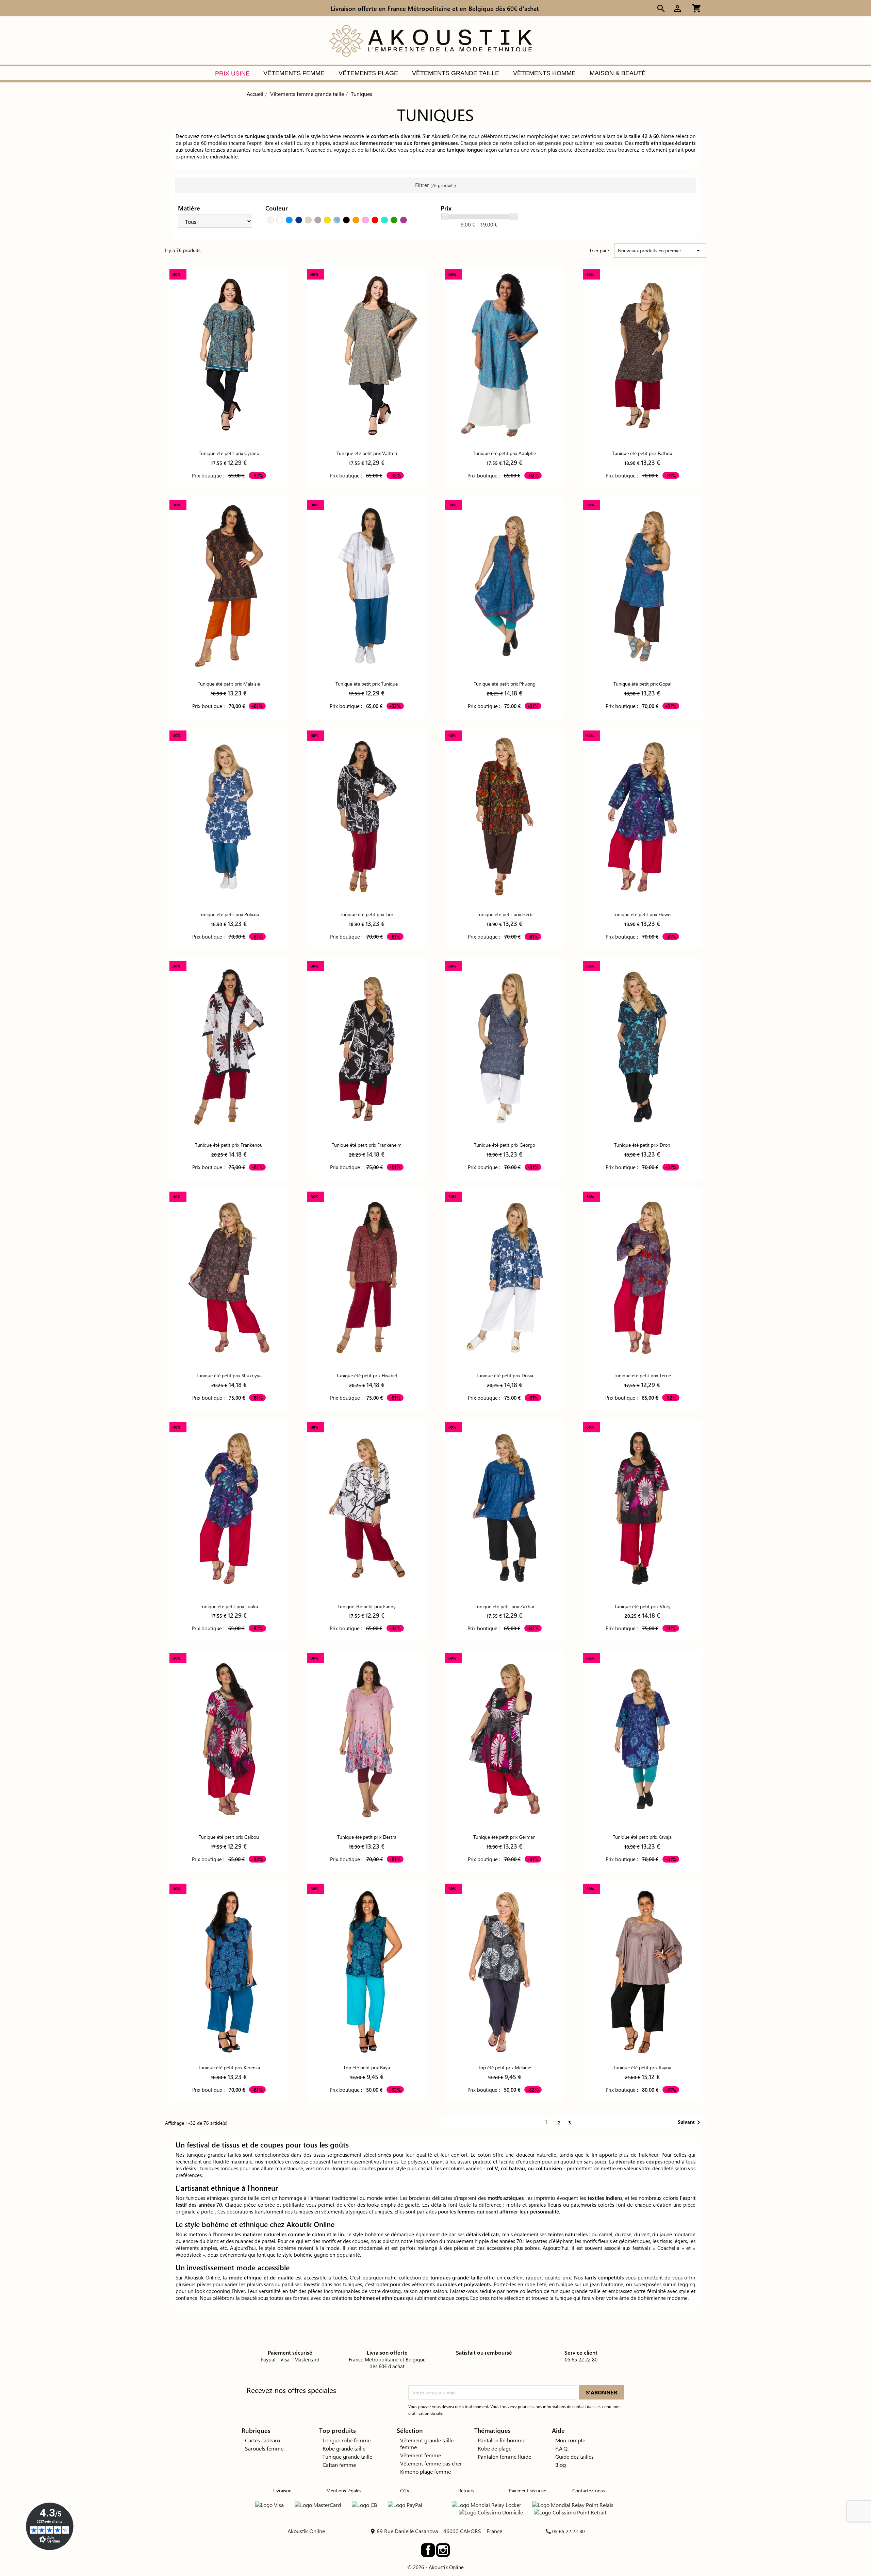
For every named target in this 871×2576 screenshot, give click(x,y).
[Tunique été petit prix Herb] (505, 816)
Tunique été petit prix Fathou (642, 453)
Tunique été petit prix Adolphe (504, 453)
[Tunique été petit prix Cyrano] (229, 355)
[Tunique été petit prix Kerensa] (229, 1969)
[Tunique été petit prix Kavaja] (642, 1739)
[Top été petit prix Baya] (367, 1969)
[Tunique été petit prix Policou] (229, 816)
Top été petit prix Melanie (505, 2067)
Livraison (282, 2490)
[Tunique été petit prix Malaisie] (229, 586)
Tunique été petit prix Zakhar (505, 1606)
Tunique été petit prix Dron (642, 1145)
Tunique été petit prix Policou (229, 914)
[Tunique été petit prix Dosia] (505, 1277)
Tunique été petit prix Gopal (642, 684)
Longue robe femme (347, 2440)
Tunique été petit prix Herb (505, 914)
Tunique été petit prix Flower (642, 914)
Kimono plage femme (425, 2471)
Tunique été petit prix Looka (229, 1606)
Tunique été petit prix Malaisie (229, 684)
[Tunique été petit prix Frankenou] (229, 1047)
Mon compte (570, 2440)
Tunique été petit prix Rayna (642, 2067)
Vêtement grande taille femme (427, 2444)
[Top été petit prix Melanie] (505, 1969)
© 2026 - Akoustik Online (435, 2567)
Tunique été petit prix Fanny (367, 1606)
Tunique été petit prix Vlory (642, 1606)
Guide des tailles (574, 2456)
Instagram (443, 2550)
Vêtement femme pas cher (431, 2463)
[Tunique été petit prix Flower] (642, 816)
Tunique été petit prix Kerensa (229, 2067)
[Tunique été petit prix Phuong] (505, 586)
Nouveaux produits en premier (660, 251)
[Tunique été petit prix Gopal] (642, 586)
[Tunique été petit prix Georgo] (505, 1047)
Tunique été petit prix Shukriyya (229, 1375)
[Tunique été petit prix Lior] (367, 816)
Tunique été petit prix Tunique (367, 684)
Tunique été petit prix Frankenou (229, 1145)
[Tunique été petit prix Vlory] (642, 1508)
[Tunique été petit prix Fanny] (367, 1508)
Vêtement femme (421, 2455)
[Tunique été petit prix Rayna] (642, 1969)
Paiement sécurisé (528, 2490)
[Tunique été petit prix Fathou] (642, 355)
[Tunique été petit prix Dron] (642, 1047)
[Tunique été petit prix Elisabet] (367, 1277)
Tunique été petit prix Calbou (229, 1837)
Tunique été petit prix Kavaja (642, 1837)
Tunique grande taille (347, 2456)
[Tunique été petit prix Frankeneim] (367, 1047)
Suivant (690, 2122)
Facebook (428, 2550)
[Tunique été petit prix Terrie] (642, 1277)
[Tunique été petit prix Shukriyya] (229, 1277)
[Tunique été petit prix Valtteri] (367, 355)
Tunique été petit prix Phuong (505, 684)
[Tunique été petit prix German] (505, 1739)
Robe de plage (495, 2448)
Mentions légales (344, 2490)
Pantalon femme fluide (504, 2456)
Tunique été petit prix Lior (367, 914)
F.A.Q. (562, 2448)
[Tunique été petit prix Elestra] (367, 1739)
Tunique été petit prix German (504, 1837)
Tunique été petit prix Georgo (505, 1145)
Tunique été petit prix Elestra (367, 1837)
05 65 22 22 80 (569, 2531)
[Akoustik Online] (430, 40)
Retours (466, 2490)
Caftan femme (339, 2465)
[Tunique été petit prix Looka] (229, 1508)
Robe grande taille (344, 2448)
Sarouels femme (264, 2448)
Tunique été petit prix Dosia (505, 1375)
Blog (561, 2465)
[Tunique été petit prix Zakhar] (505, 1508)
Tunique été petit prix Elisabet (367, 1375)
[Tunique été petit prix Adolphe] (505, 355)
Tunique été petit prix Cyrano (229, 453)
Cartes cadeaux (263, 2440)
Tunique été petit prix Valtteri (367, 453)
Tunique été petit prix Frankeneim (367, 1145)
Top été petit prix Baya (367, 2067)
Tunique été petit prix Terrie (642, 1375)
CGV (405, 2490)
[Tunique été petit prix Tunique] (367, 586)
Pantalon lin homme (502, 2440)
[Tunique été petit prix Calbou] (229, 1739)
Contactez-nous (589, 2490)
